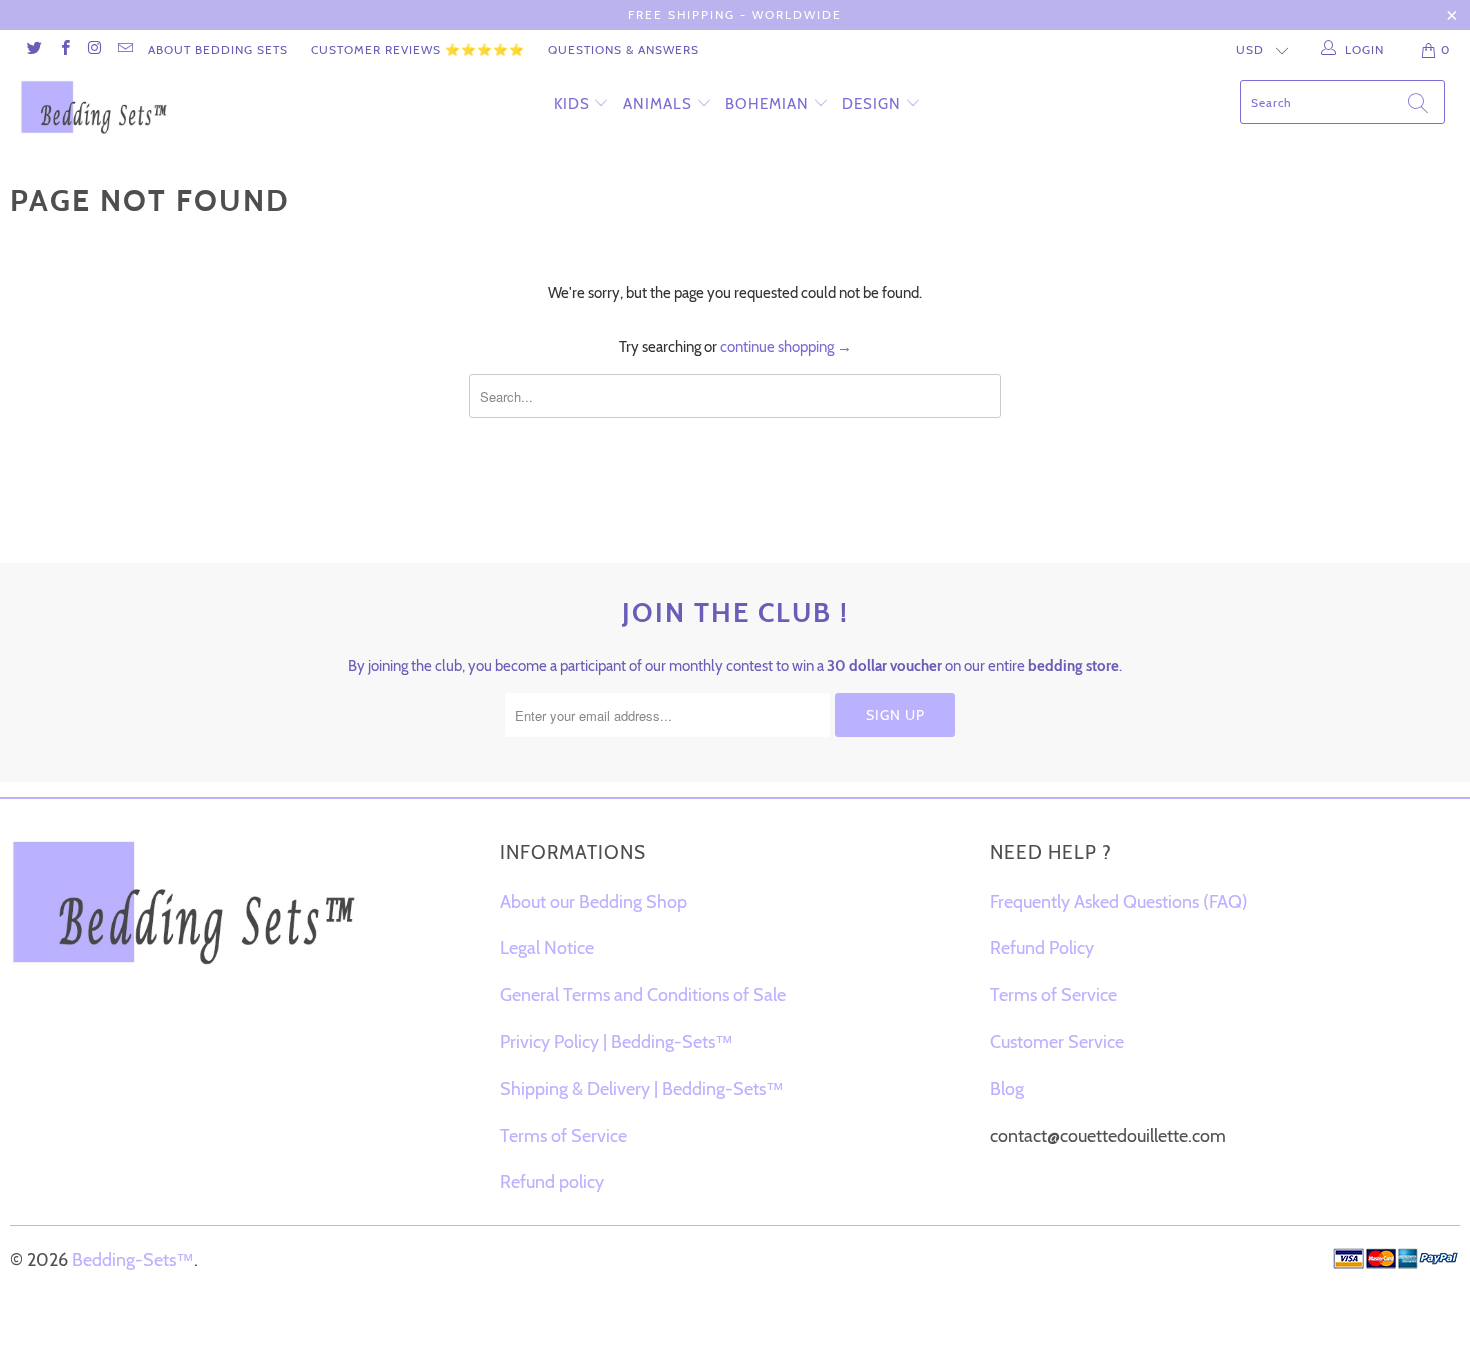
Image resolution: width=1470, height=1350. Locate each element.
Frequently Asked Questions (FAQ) (1119, 902)
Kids (572, 104)
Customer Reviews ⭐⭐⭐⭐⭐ (418, 49)
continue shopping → (786, 347)
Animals (657, 104)
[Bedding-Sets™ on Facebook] (63, 49)
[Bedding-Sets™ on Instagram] (94, 49)
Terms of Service (563, 1136)
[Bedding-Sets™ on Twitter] (33, 49)
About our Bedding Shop (593, 902)
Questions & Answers (623, 49)
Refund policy (552, 1182)
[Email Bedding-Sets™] (124, 49)
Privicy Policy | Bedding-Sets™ (616, 1042)
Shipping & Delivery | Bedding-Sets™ (642, 1089)
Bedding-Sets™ (133, 1260)
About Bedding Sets (218, 49)
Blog (1007, 1089)
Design (871, 104)
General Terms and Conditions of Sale (643, 995)
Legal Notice (547, 948)
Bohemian (767, 104)
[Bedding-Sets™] (127, 107)
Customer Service (1057, 1042)
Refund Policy (1042, 948)
